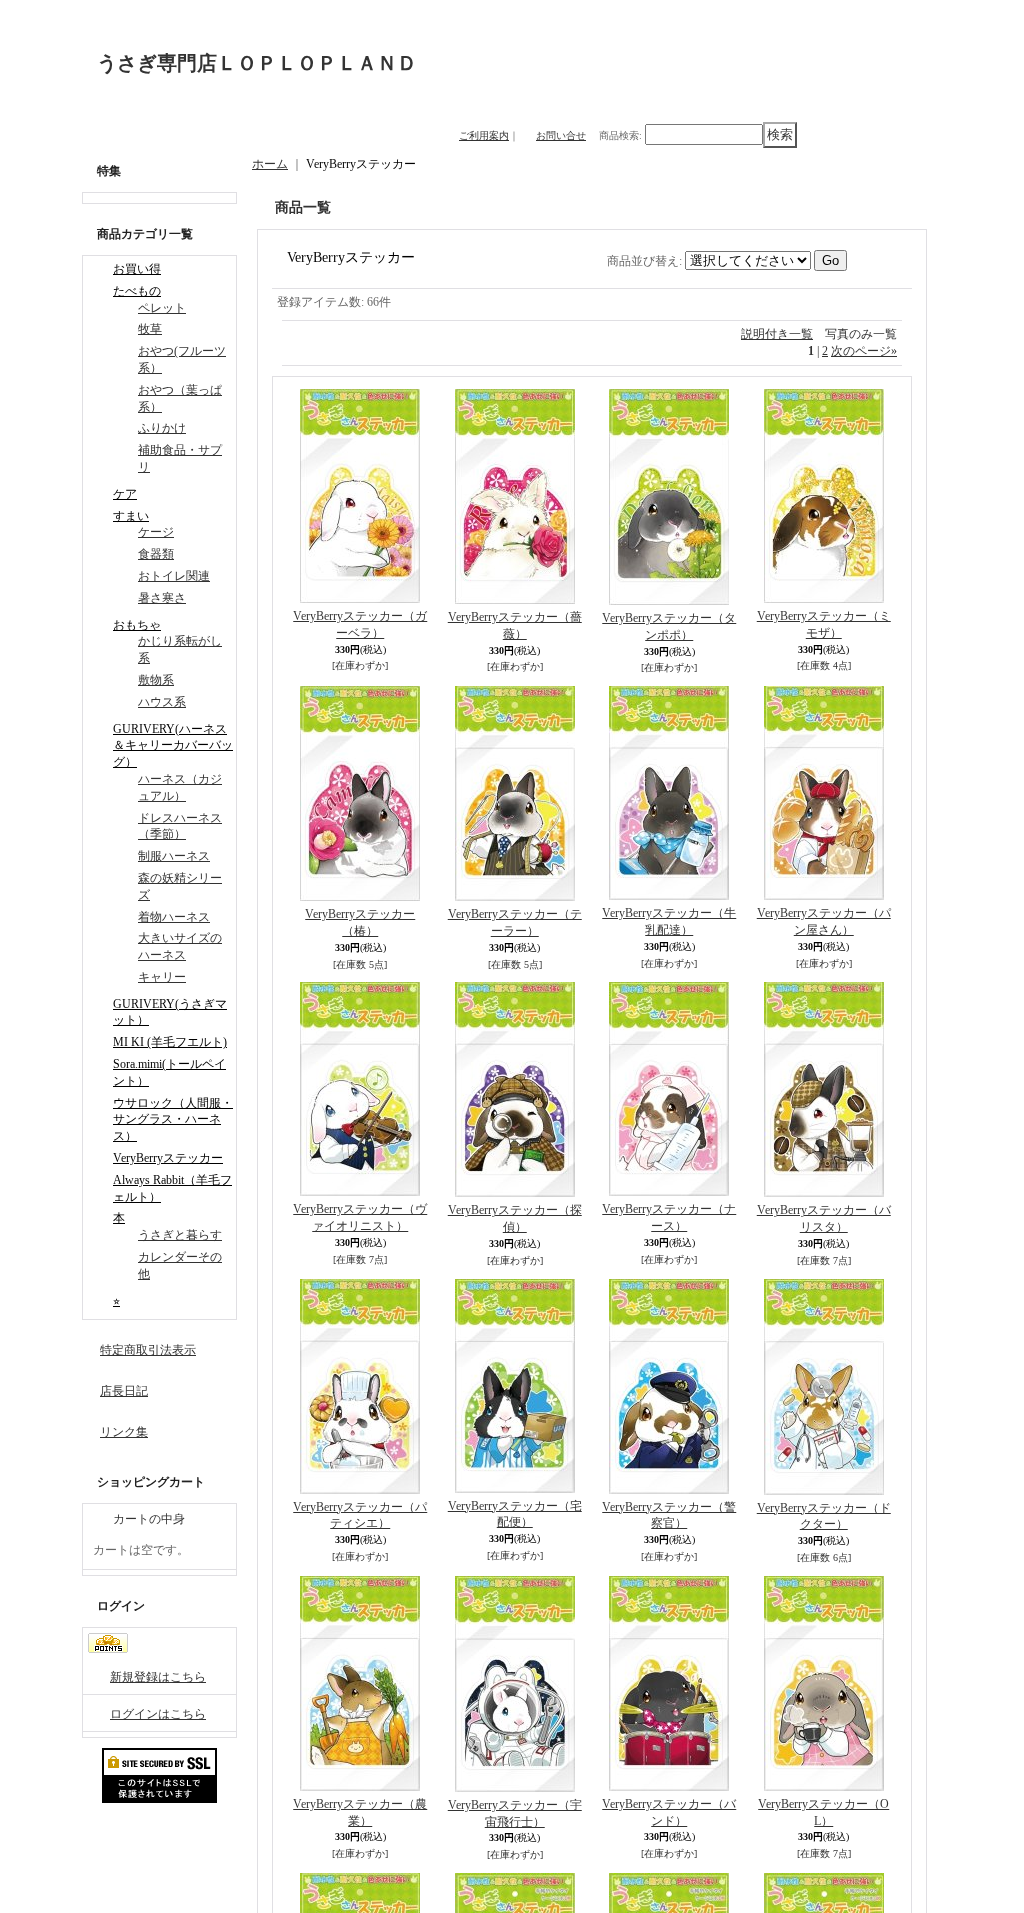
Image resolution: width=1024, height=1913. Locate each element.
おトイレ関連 (174, 576)
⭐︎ (116, 1301)
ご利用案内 (484, 135)
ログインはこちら (158, 1714)
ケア (125, 494)
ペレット (162, 308)
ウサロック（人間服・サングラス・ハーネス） (173, 1120)
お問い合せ (561, 135)
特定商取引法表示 (148, 1350)
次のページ (864, 351)
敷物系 (156, 680)
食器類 (156, 554)
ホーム (270, 164)
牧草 (150, 329)
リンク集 (124, 1432)
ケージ (156, 532)
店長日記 (124, 1391)
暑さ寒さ (162, 598)
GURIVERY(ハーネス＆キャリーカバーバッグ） (173, 746)
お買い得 (137, 269)
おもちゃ (137, 625)
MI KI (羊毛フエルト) (170, 1042)
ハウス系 (162, 702)
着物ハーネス (174, 917)
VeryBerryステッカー (168, 1158)
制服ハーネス (174, 856)
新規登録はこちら (158, 1677)
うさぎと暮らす (180, 1235)
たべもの (137, 291)
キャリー (162, 977)
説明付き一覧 (777, 334)
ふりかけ (162, 428)
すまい (131, 516)
